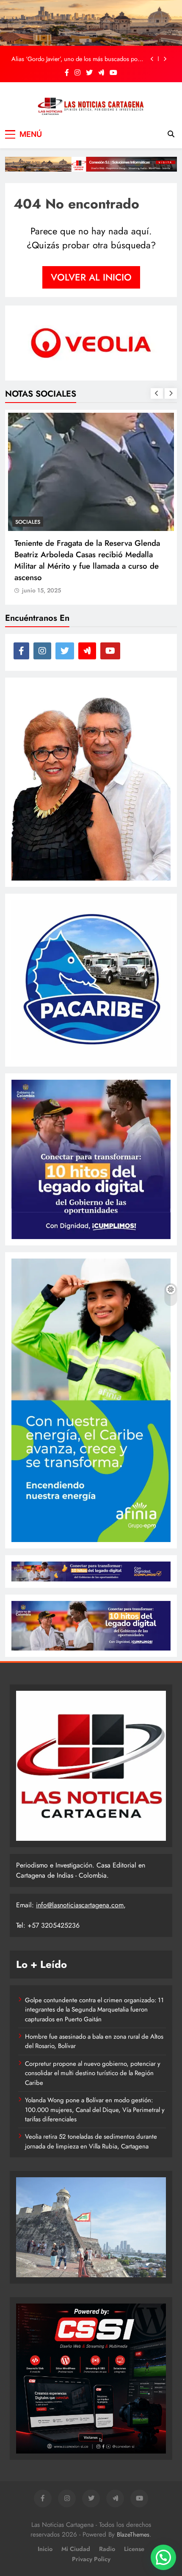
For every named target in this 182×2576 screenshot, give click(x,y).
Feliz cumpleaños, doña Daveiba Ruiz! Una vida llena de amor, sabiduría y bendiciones (91, 534)
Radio (107, 2549)
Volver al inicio (91, 277)
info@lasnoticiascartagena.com (80, 1905)
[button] (163, 2557)
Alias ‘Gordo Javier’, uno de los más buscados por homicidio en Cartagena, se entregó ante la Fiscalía (77, 59)
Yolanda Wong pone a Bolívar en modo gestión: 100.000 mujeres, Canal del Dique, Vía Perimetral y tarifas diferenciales (95, 2110)
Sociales (28, 507)
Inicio (45, 2549)
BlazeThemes (133, 2534)
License (134, 2549)
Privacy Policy (91, 2559)
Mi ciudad (76, 2549)
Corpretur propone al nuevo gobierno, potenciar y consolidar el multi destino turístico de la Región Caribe (93, 2073)
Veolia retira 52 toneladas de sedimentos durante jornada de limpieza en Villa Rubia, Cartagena (91, 2141)
